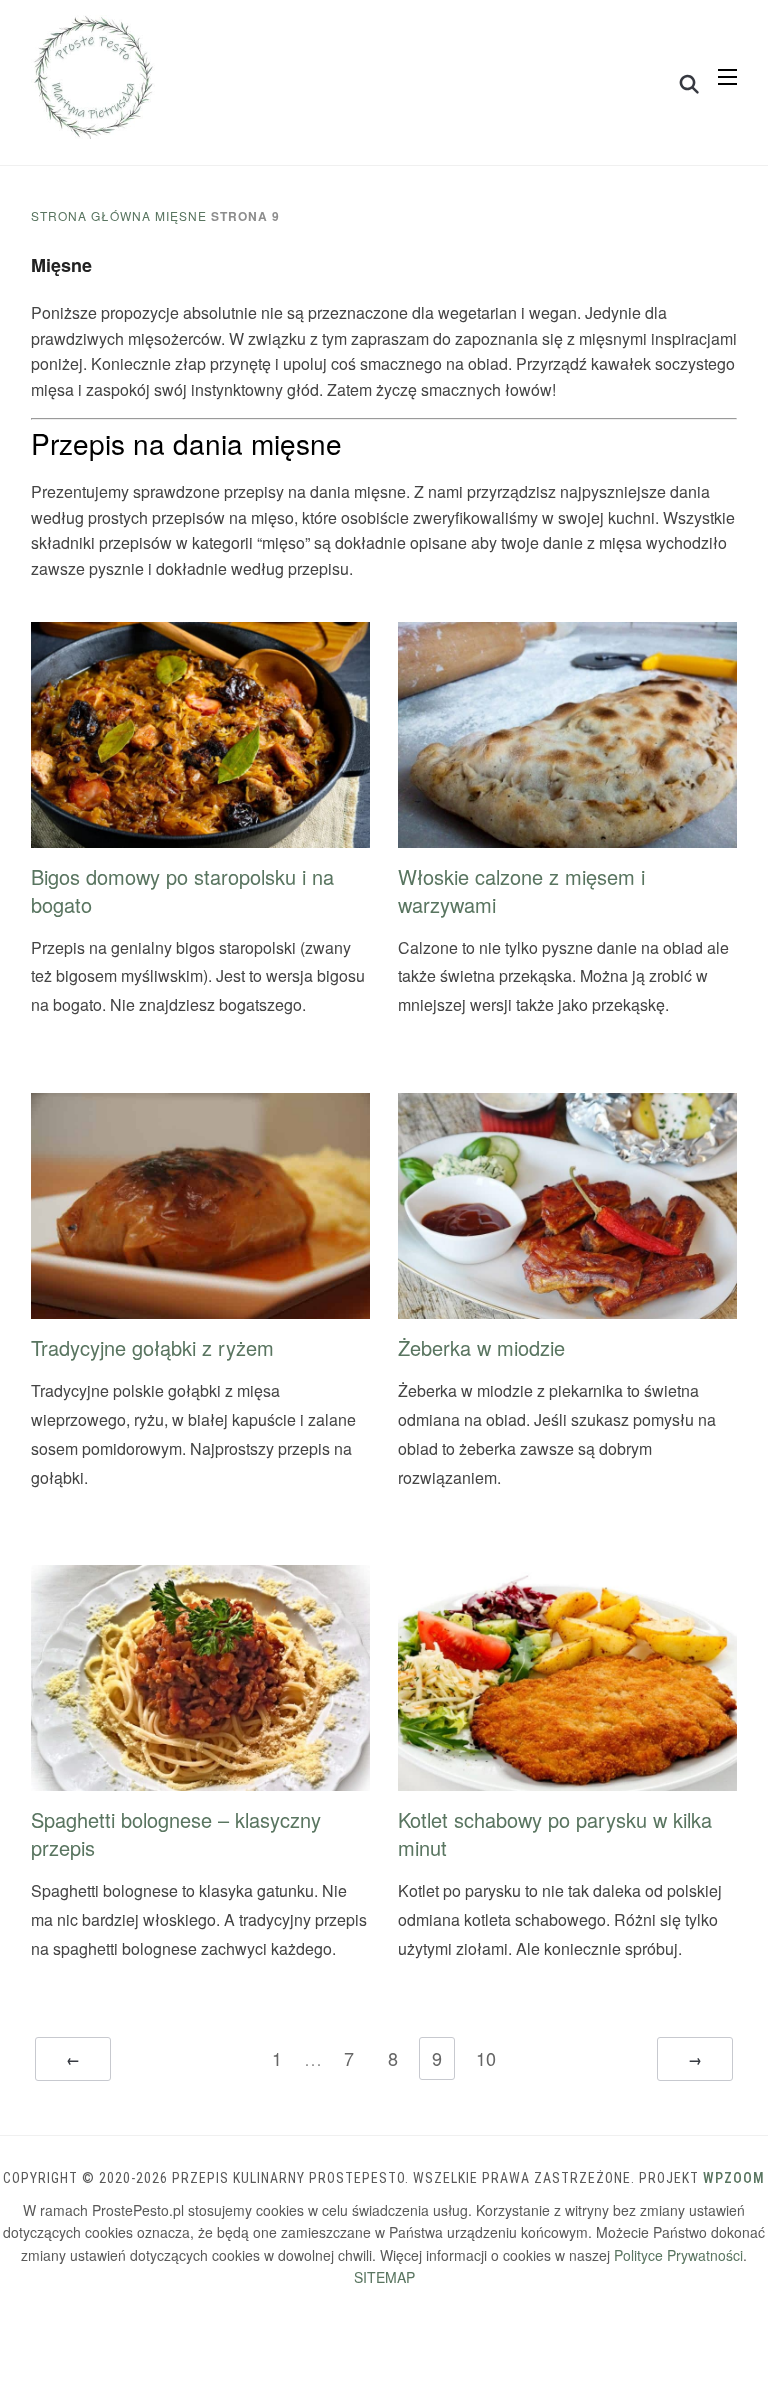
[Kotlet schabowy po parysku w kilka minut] (567, 1577)
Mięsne (181, 215)
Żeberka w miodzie (481, 1347)
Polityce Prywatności (678, 2255)
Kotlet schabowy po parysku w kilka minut (555, 1833)
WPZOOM (734, 2178)
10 (486, 2058)
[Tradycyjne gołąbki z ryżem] (200, 1105)
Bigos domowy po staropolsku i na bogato (182, 890)
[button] (727, 77)
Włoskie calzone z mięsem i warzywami (521, 890)
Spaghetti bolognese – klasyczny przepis (176, 1833)
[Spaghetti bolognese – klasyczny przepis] (200, 1577)
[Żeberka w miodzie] (567, 1105)
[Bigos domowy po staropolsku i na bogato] (200, 634)
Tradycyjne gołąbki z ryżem (152, 1347)
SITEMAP (384, 2277)
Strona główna (91, 215)
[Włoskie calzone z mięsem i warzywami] (567, 634)
